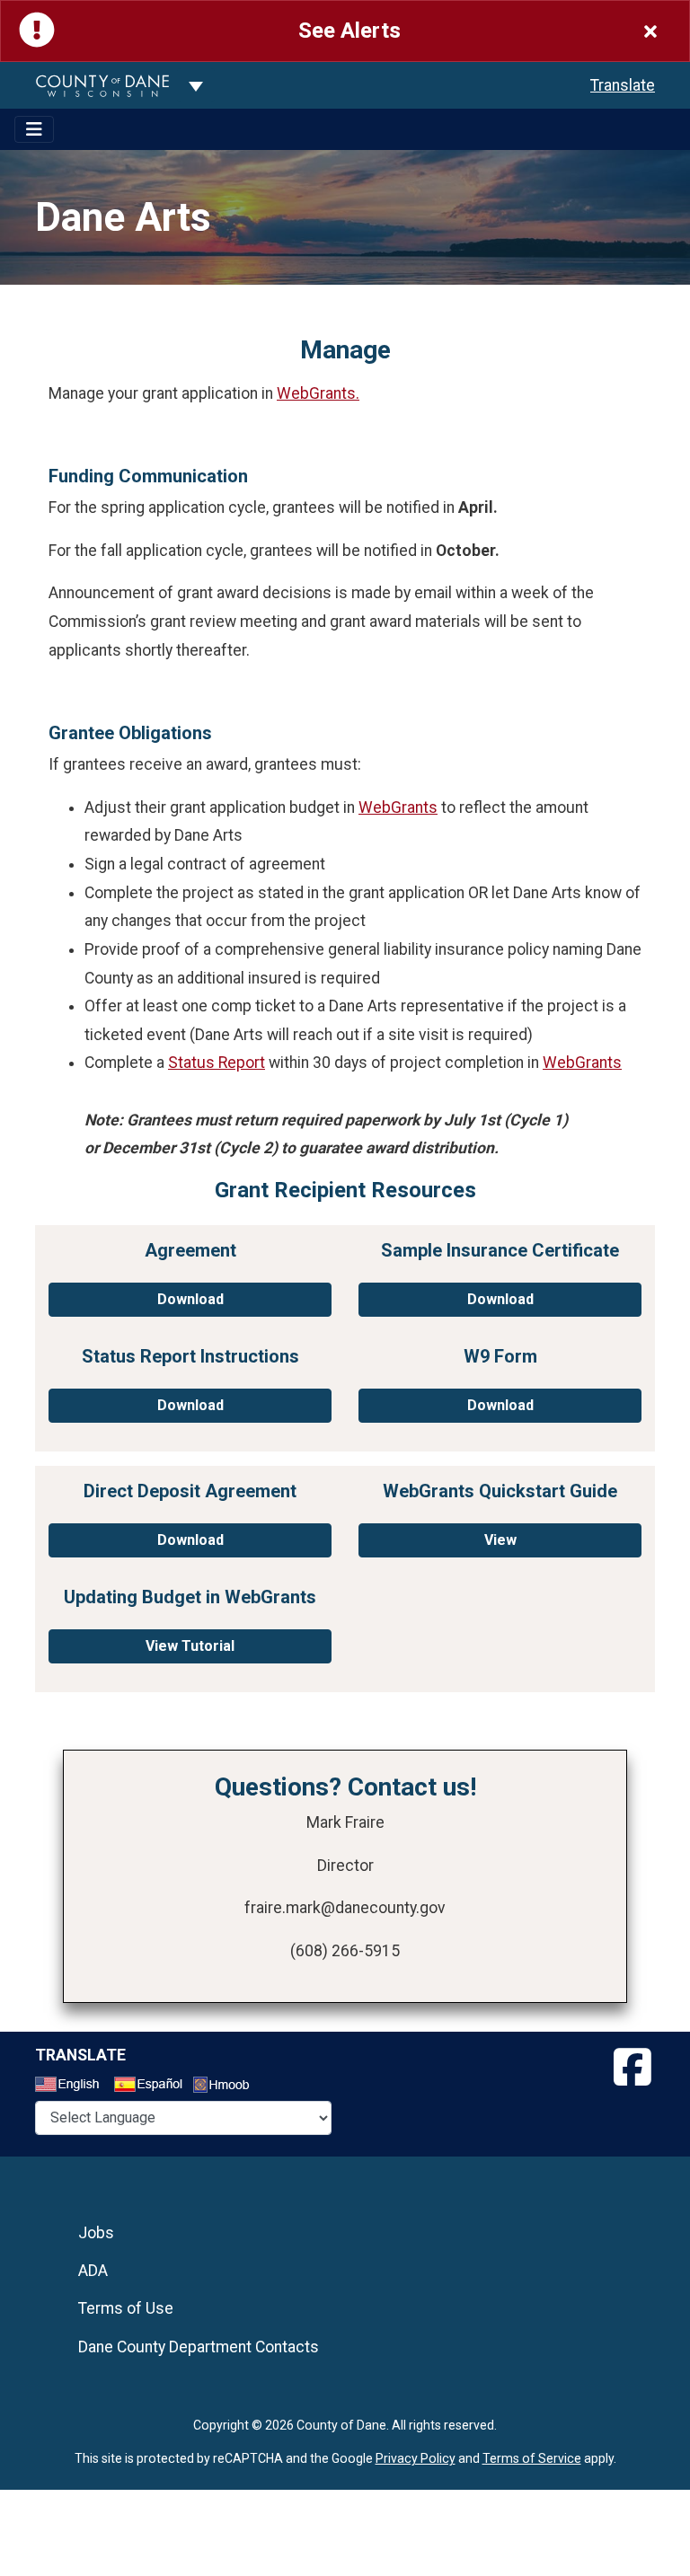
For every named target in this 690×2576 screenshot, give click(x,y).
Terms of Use (126, 2308)
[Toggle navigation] (34, 129)
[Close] (650, 31)
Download (190, 1299)
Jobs (96, 2233)
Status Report (217, 1063)
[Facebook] (632, 2068)
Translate (623, 85)
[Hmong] (227, 2087)
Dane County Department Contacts (199, 2347)
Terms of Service (532, 2458)
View (500, 1540)
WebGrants (398, 807)
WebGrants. (318, 393)
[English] (73, 2086)
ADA (93, 2271)
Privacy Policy (416, 2458)
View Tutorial (190, 1646)
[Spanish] (152, 2086)
